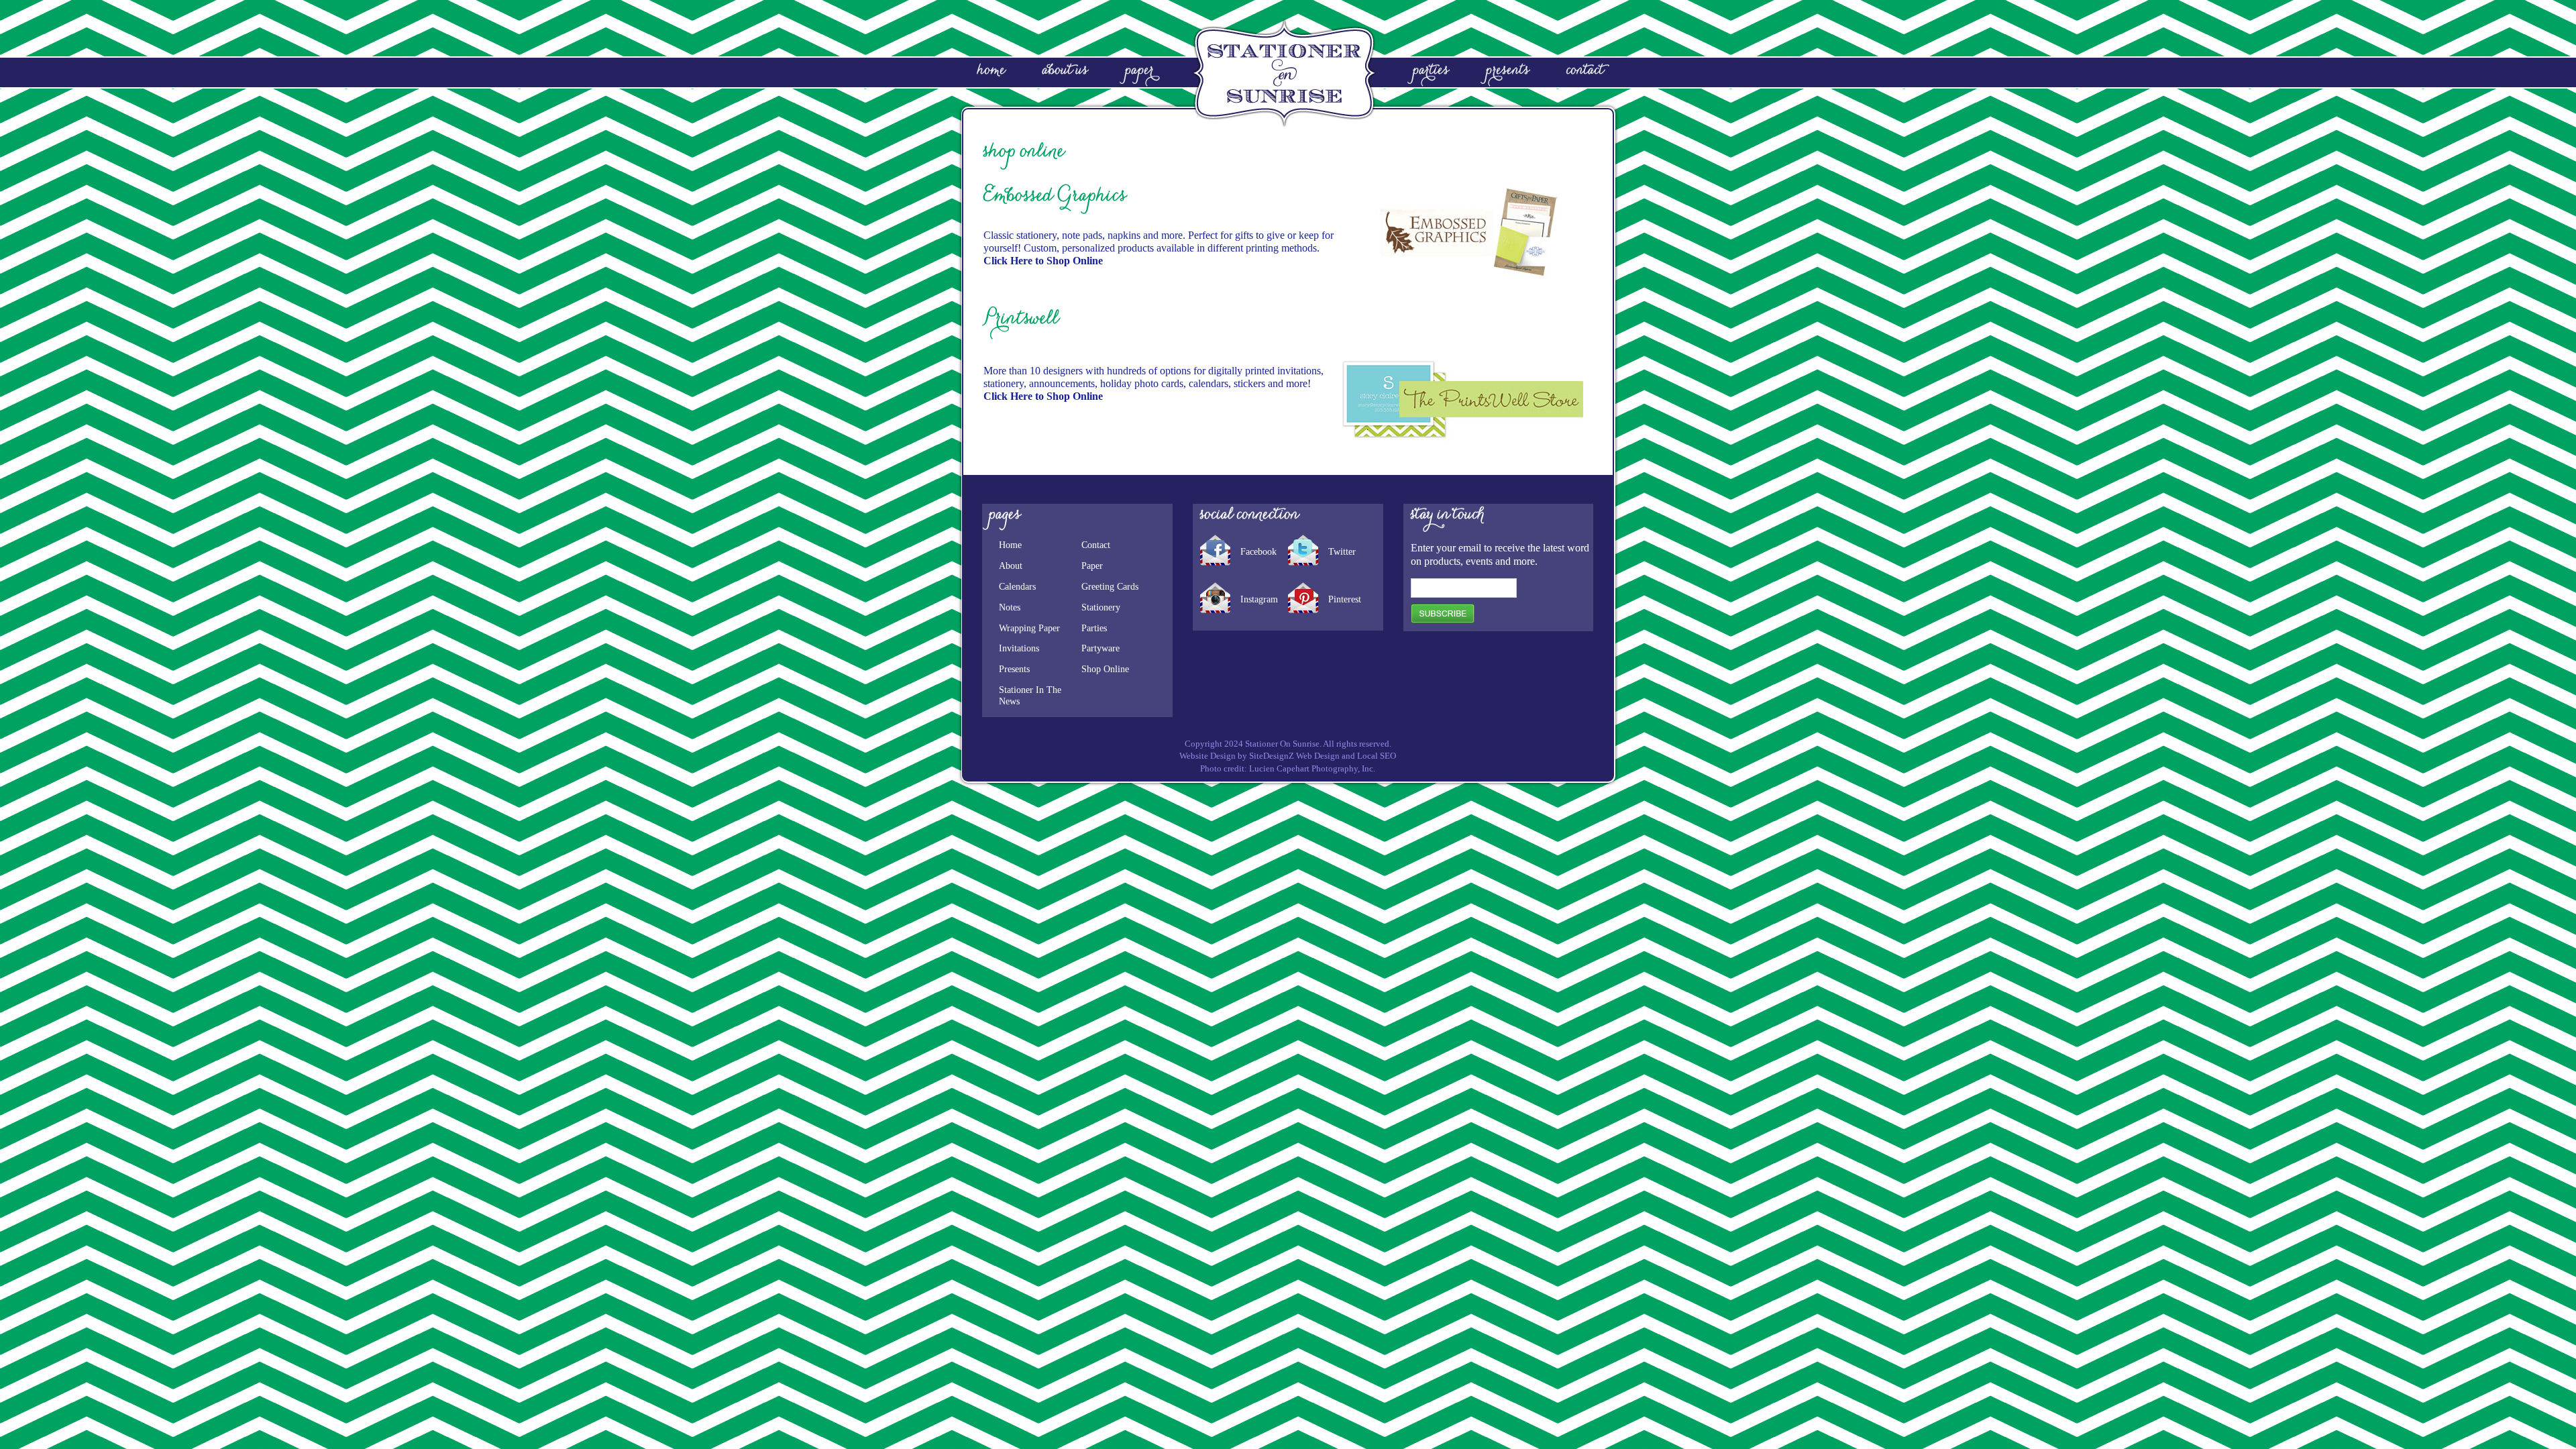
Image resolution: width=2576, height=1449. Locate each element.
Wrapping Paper (1029, 628)
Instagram (1259, 600)
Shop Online (1105, 669)
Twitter (1342, 552)
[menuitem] (1034, 73)
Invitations (1019, 648)
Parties (1094, 628)
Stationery (1101, 607)
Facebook (1258, 552)
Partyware (1101, 648)
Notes (1010, 607)
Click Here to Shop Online (1043, 261)
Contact (1096, 545)
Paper (1092, 566)
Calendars (1017, 587)
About (1011, 566)
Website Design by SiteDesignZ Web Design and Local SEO (1288, 756)
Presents (1014, 669)
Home (1010, 545)
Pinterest (1345, 600)
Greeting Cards (1110, 587)
